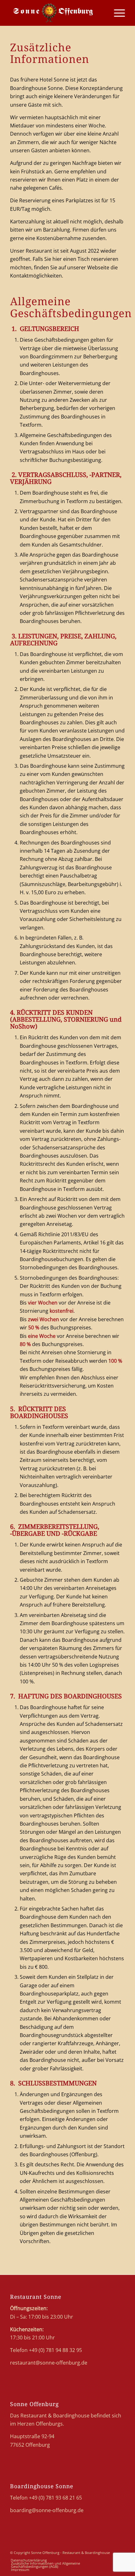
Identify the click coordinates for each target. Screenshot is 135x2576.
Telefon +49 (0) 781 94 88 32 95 (46, 2350)
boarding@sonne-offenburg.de (47, 2510)
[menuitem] (116, 13)
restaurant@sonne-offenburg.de (49, 2363)
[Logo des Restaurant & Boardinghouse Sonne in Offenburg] (56, 13)
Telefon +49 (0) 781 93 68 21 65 (46, 2498)
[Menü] (116, 13)
